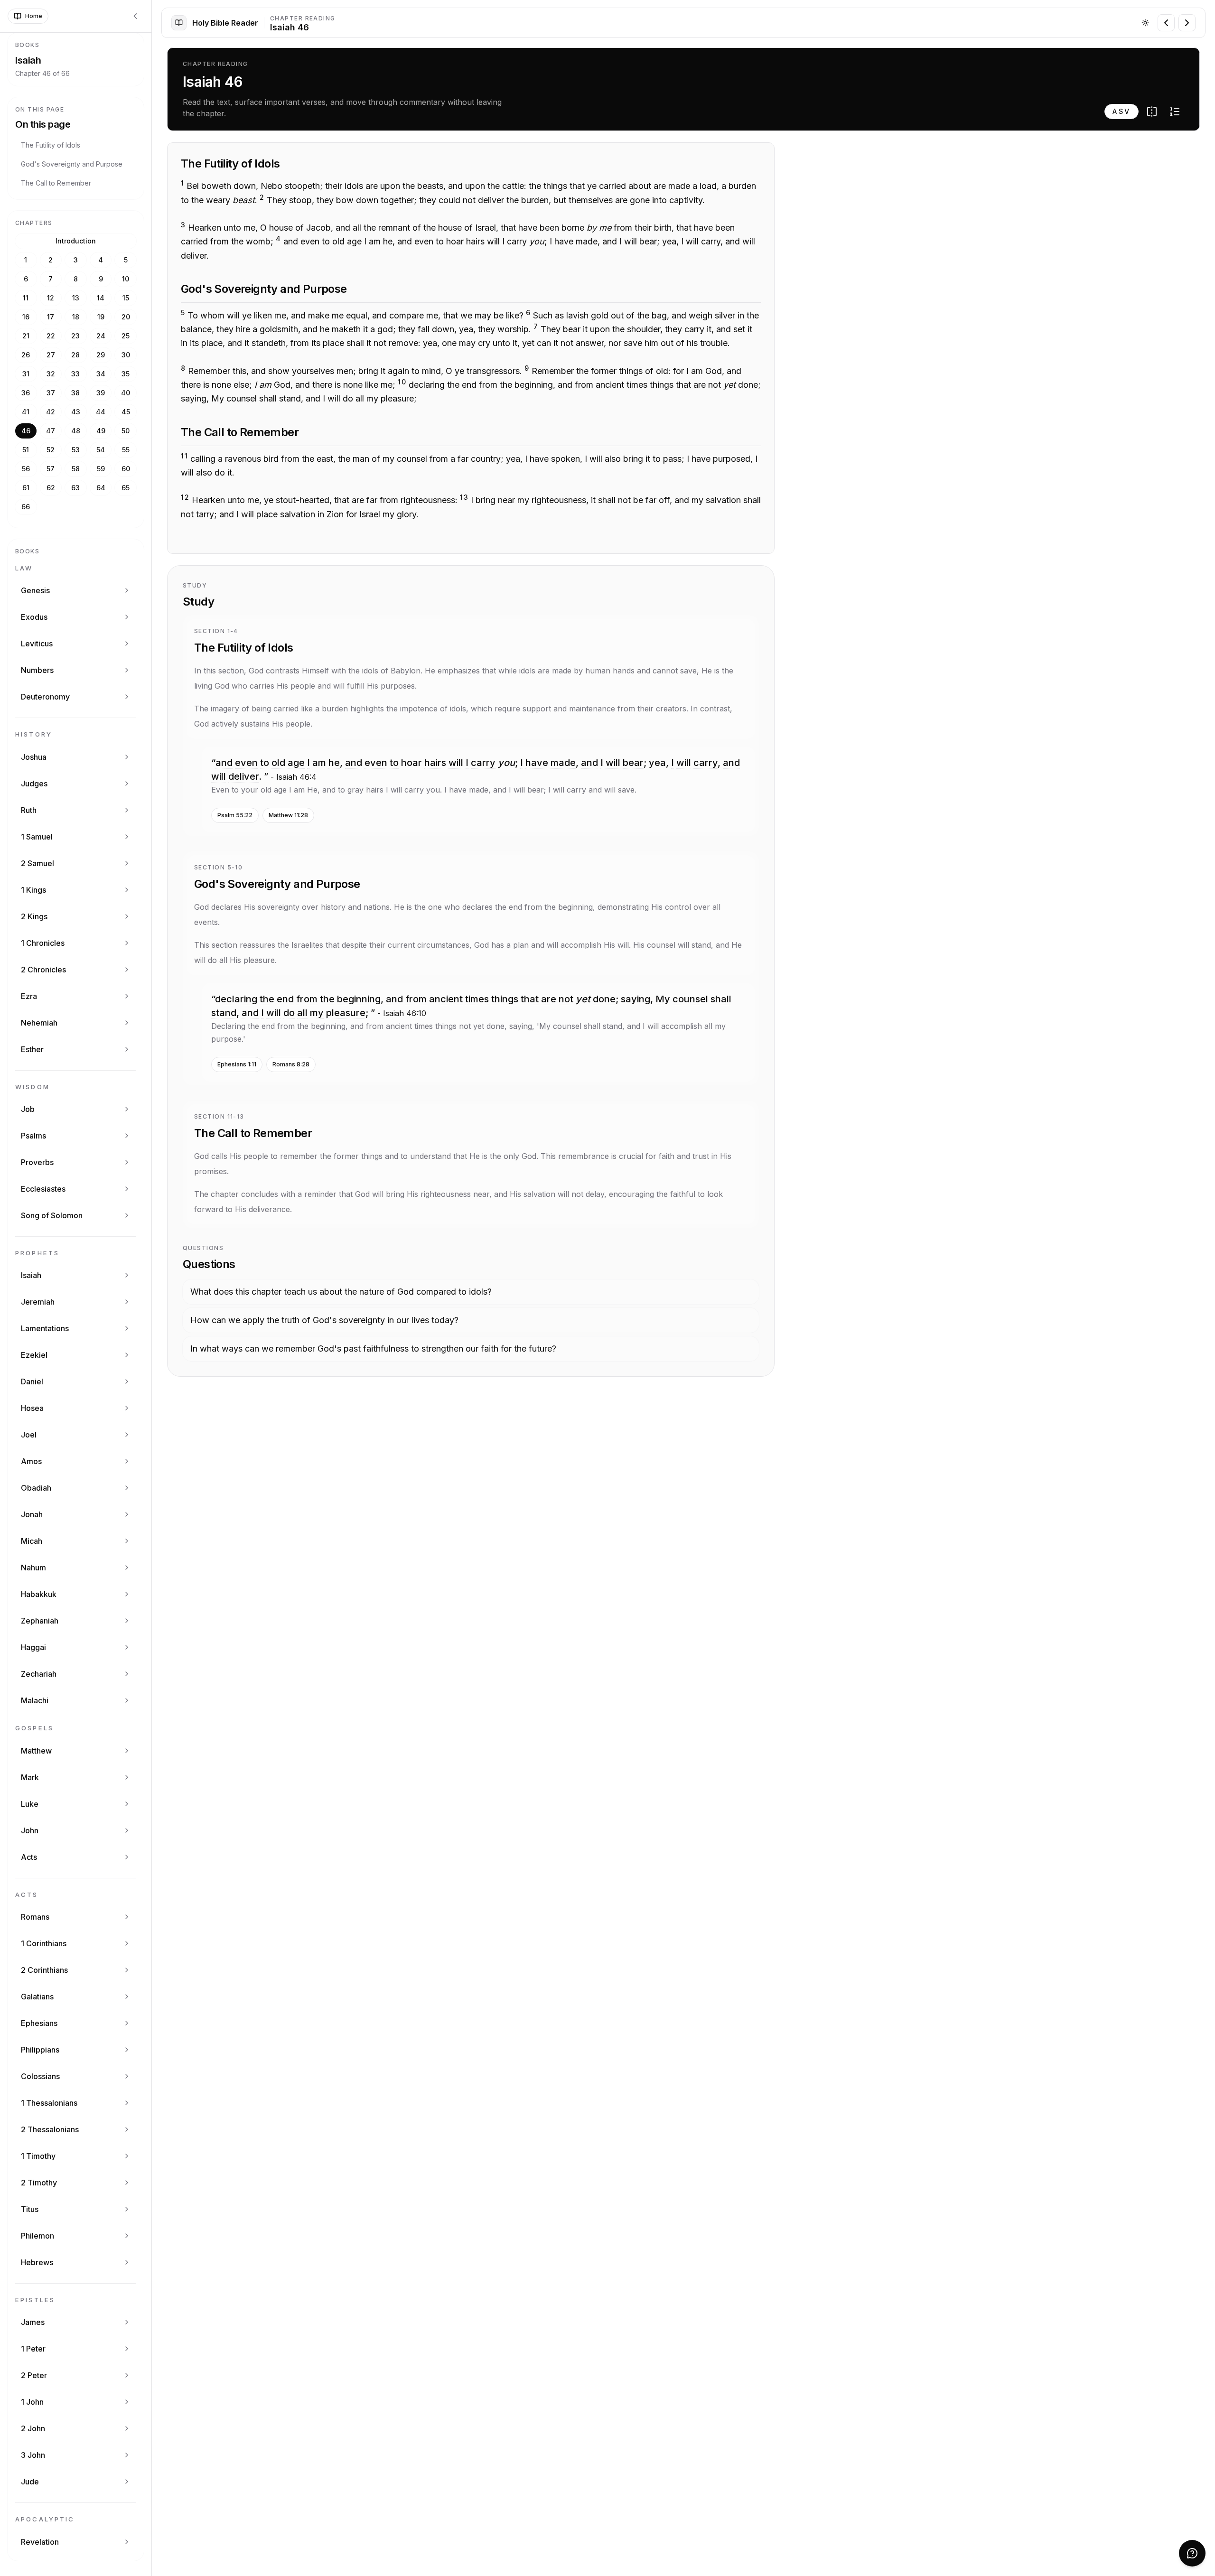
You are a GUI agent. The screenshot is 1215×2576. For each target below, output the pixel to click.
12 (51, 298)
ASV (1122, 111)
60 (126, 469)
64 (101, 488)
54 (101, 450)
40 (126, 393)
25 (126, 336)
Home (34, 16)
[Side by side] (1152, 112)
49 (101, 431)
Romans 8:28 (291, 1064)
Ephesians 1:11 (237, 1064)
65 (126, 488)
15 (126, 298)
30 (126, 355)
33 (75, 374)
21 (26, 336)
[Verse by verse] (1175, 112)
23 (75, 336)
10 (126, 279)
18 (76, 317)
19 (101, 317)
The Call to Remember (56, 183)
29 (101, 355)
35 (126, 374)
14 (101, 298)
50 (126, 431)
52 (51, 450)
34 (101, 374)
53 (76, 450)
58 (76, 469)
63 (75, 488)
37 (51, 393)
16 (26, 317)
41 (26, 412)
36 (26, 393)
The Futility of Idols (51, 145)
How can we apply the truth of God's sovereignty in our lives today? (324, 1320)
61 (26, 488)
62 (51, 488)
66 (26, 507)
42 (51, 412)
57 (51, 469)
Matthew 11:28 (288, 815)
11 (26, 298)
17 (51, 317)
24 (101, 336)
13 (76, 298)
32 (51, 374)
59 (101, 469)
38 (75, 393)
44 (101, 412)
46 (26, 431)
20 (126, 317)
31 (26, 374)
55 (126, 450)
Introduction (76, 241)
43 (76, 412)
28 (75, 355)
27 (51, 355)
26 (26, 355)
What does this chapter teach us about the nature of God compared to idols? (341, 1292)
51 (26, 450)
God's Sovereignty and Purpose (72, 164)
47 (51, 431)
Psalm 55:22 (235, 815)
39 (101, 393)
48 (76, 431)
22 (51, 336)
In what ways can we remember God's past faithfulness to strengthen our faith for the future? (373, 1349)
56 (26, 469)
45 (126, 412)
